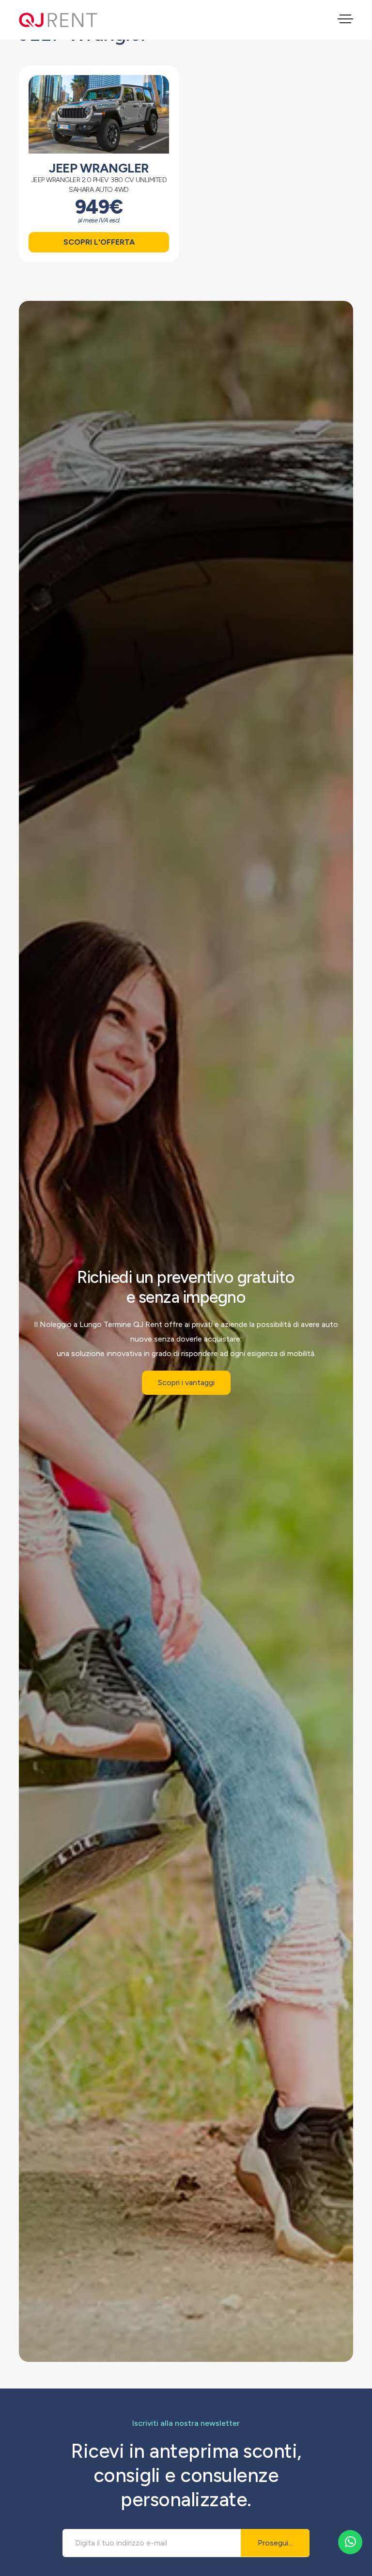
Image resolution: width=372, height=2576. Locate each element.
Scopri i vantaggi (186, 1382)
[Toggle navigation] (345, 20)
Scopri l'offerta (99, 242)
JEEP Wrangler (99, 168)
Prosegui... (275, 2543)
